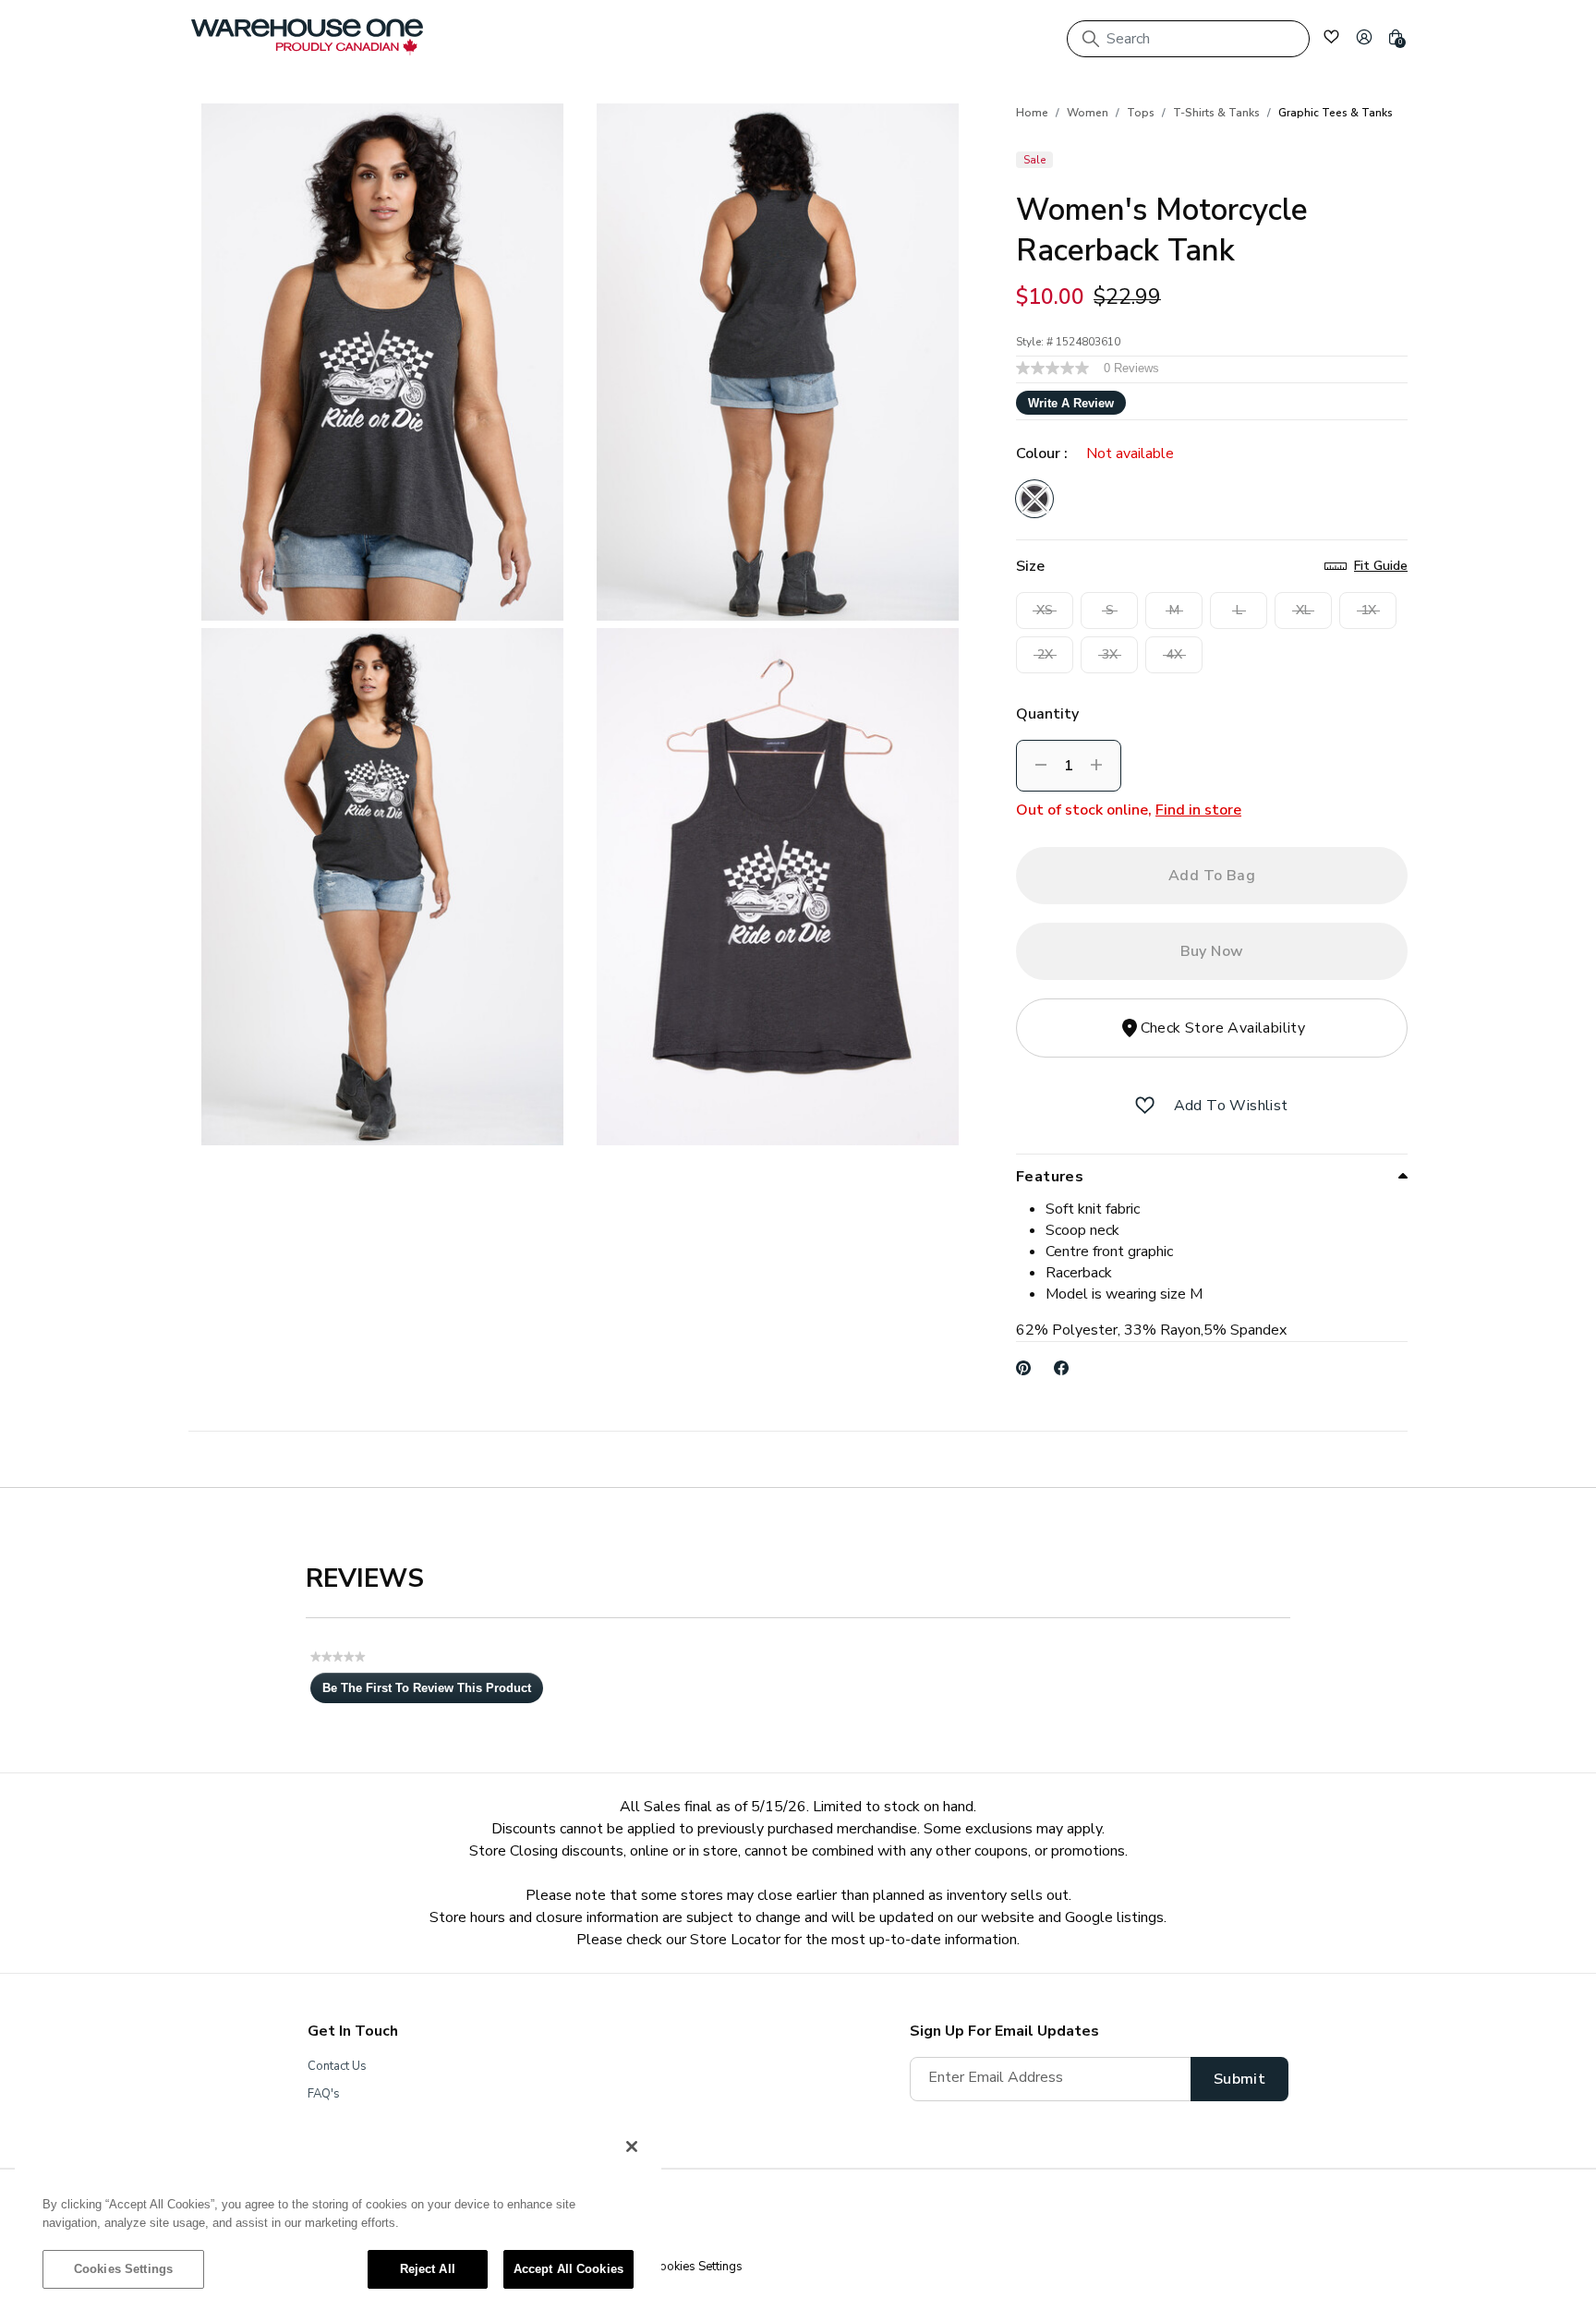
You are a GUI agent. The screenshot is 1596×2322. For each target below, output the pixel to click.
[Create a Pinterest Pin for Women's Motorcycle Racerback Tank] (1024, 1368)
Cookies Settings (123, 2269)
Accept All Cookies (568, 2269)
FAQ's (324, 2094)
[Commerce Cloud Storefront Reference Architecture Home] (307, 37)
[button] (1364, 37)
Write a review (1071, 403)
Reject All (428, 2269)
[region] (338, 2217)
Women (1088, 113)
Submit (1239, 2079)
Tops (1141, 113)
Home (1032, 113)
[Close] (632, 2147)
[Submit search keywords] (1091, 39)
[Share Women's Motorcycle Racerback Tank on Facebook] (1062, 1368)
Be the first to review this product (433, 1692)
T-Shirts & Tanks (1216, 113)
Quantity (1047, 714)
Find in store (1198, 810)
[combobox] (1188, 39)
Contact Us (337, 2066)
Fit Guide (1381, 566)
